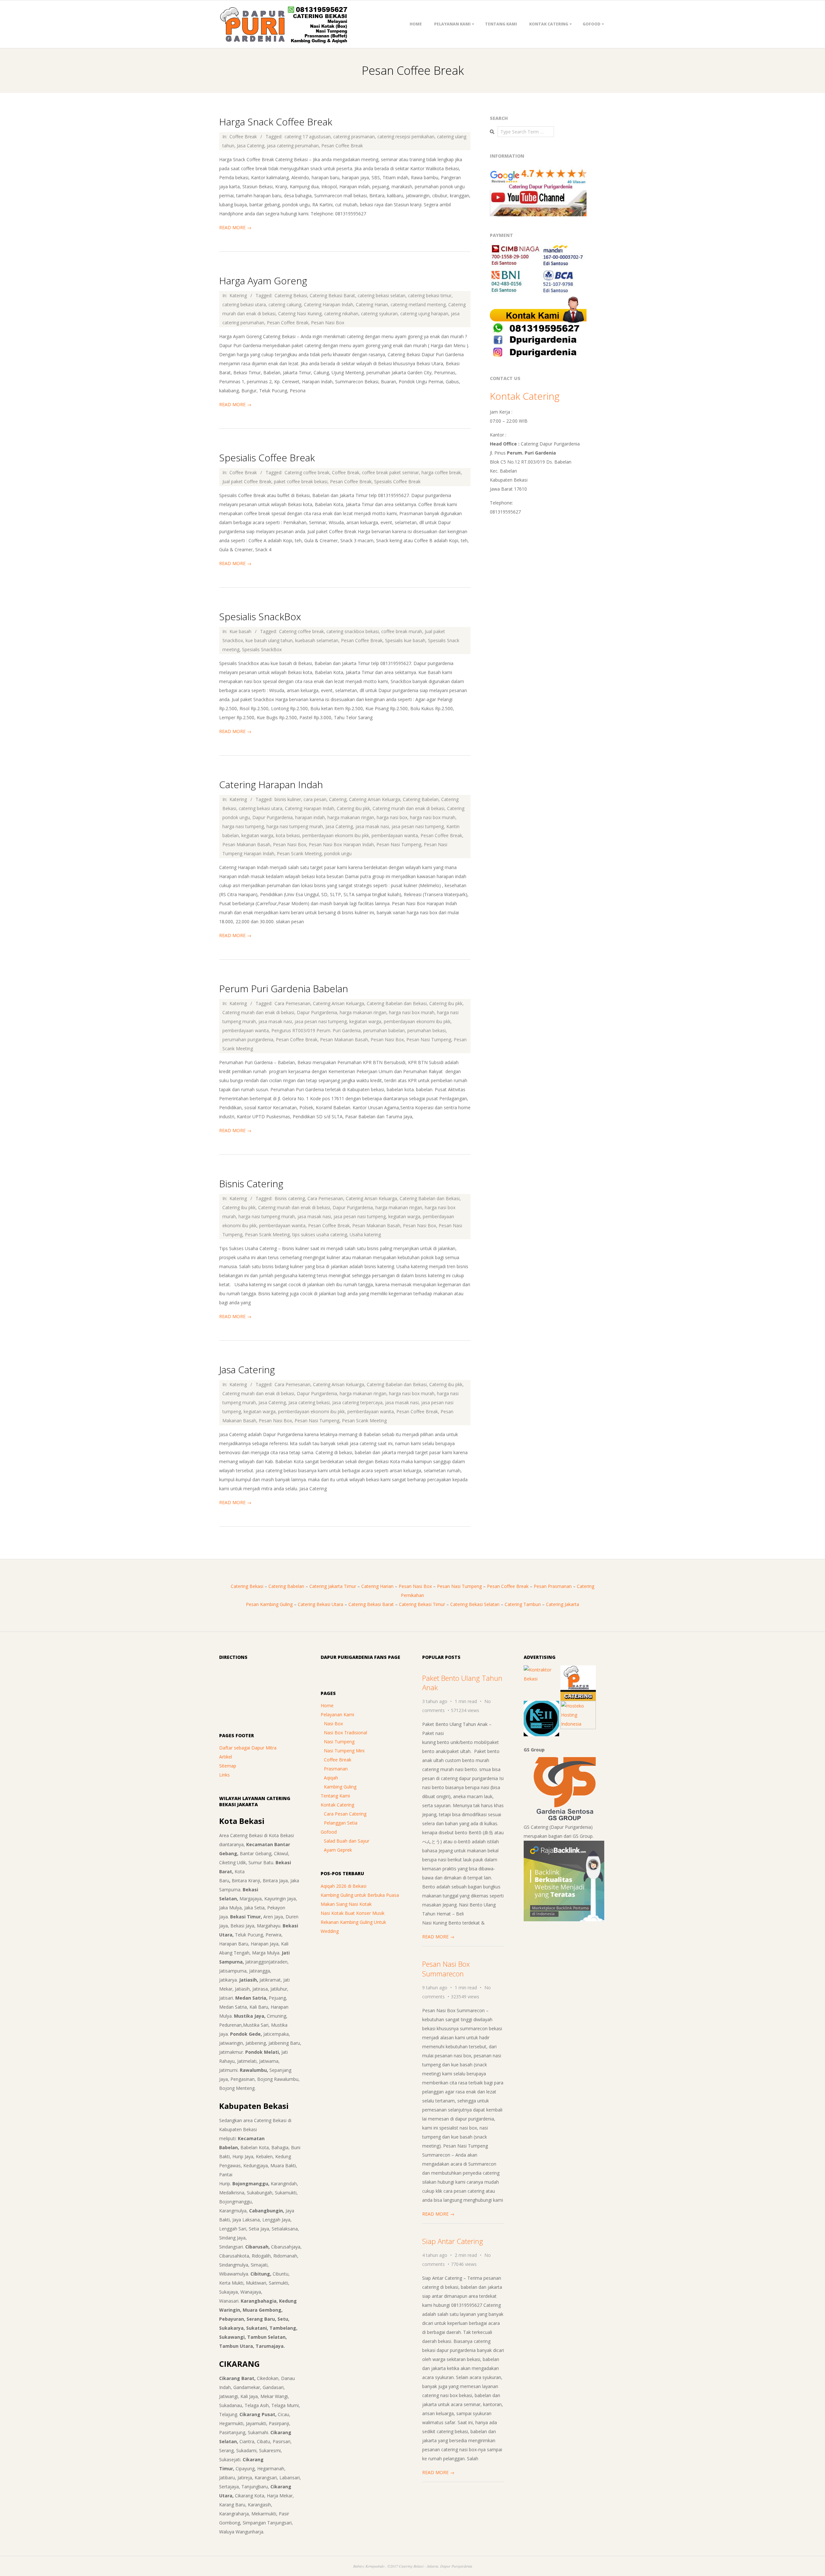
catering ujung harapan (424, 313)
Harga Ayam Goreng (263, 281)
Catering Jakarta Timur (333, 1586)
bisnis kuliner (288, 799)
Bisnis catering (290, 1198)
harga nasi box (392, 817)
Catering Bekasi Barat (332, 295)
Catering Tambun (523, 1604)
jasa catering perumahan (293, 146)
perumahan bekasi (427, 1030)
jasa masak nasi (372, 826)
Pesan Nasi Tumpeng (399, 844)
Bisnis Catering (251, 1184)
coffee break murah (402, 631)
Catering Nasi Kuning (300, 313)
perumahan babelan (384, 1030)
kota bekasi (288, 835)
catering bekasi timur (430, 295)
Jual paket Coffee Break (247, 481)
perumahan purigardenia (248, 1039)
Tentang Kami (501, 24)
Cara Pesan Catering (345, 1814)
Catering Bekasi (291, 295)
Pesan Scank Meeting (299, 853)
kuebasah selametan (317, 640)
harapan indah (310, 817)
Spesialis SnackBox (260, 617)
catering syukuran (379, 313)
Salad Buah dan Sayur (347, 1841)
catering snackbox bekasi (353, 631)
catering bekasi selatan (382, 295)
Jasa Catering (251, 146)
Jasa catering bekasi (309, 1402)
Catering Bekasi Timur (422, 1604)
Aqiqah (331, 1778)
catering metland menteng (418, 304)
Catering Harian (372, 304)
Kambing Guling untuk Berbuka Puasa (360, 1895)
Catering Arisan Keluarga (375, 799)
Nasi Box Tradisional (345, 1733)
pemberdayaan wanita (395, 835)
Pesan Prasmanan (553, 1586)
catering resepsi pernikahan (406, 137)
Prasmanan (336, 1769)
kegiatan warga (257, 835)
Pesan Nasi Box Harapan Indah (341, 844)
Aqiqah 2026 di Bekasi (344, 1886)
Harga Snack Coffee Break (276, 122)
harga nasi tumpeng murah (295, 826)
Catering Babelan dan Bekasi (397, 1003)
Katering (238, 295)
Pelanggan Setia (341, 1823)
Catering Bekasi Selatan (475, 1604)
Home (416, 24)
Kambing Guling (340, 1787)
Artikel (226, 1757)
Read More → (235, 227)
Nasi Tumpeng (339, 1742)
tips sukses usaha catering (320, 1234)
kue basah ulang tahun (269, 640)
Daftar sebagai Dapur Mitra (248, 1748)
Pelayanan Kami (452, 24)
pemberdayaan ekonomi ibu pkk (336, 835)
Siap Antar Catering (453, 2241)
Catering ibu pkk (353, 808)
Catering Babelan (421, 799)
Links (224, 1775)
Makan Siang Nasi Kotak (346, 1904)
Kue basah (240, 631)
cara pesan (315, 799)
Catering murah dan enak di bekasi (408, 808)
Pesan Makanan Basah (246, 844)
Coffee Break (243, 137)
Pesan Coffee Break (342, 146)
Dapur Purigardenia (272, 817)
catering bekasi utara (244, 304)
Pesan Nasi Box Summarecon (446, 1969)
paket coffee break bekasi (301, 481)
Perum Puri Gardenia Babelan (284, 989)
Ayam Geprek (338, 1850)
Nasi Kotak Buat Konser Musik (353, 1913)
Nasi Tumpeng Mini (344, 1751)
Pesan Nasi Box (328, 323)
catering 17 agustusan (308, 137)
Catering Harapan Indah (329, 304)
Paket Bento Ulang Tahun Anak (462, 1683)
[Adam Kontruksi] (541, 1670)
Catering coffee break (307, 472)
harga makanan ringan (351, 817)
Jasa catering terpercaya (357, 1402)
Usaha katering (365, 1234)
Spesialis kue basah (405, 640)
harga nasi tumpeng (243, 826)
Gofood (592, 24)
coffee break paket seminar (390, 472)
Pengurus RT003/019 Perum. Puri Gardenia (316, 1030)
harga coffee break (441, 472)
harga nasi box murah (433, 817)
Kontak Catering (549, 24)
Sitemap (228, 1766)
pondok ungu (338, 853)
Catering (338, 799)
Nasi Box (333, 1724)
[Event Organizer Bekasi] (541, 1705)
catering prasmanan (354, 137)
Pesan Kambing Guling (269, 1604)
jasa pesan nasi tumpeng (418, 826)
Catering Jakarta (563, 1604)
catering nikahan (341, 313)
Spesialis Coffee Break (267, 458)
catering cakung (285, 304)
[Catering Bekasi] (578, 1670)
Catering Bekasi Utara (320, 1604)
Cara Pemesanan (292, 1003)
